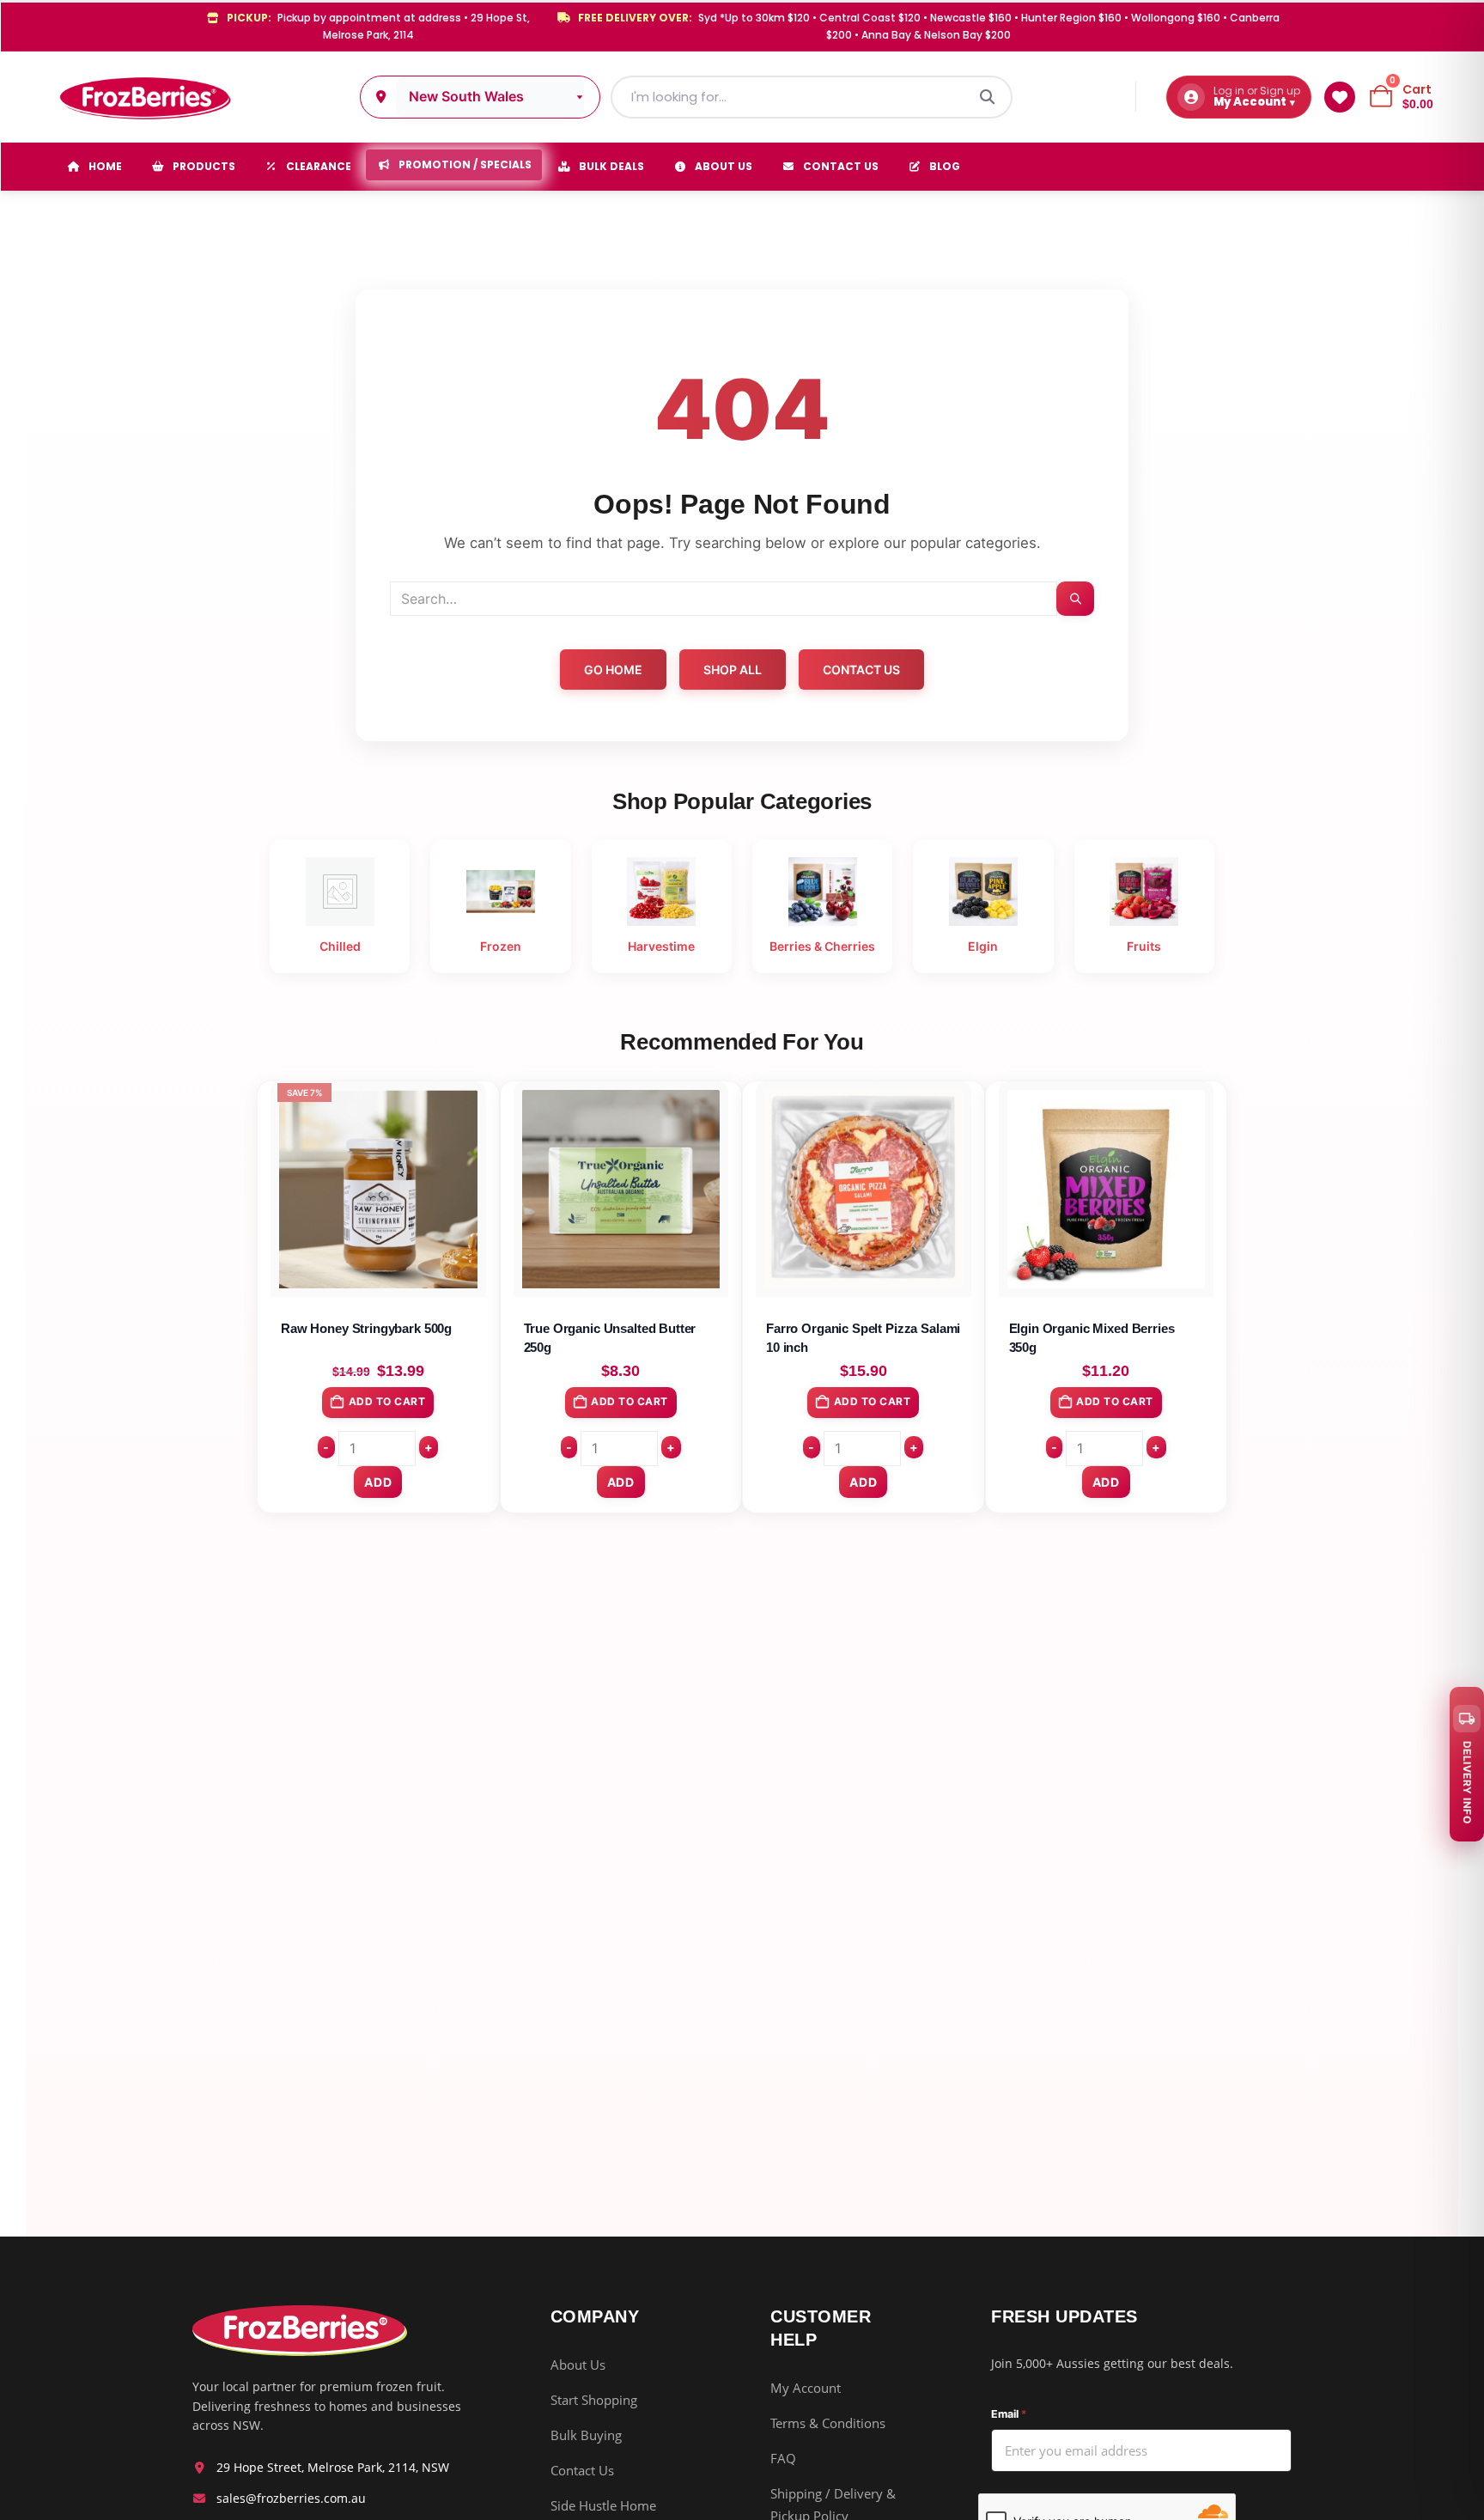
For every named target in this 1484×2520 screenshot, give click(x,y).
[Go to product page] (621, 1189)
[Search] (988, 97)
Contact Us (841, 166)
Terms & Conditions (828, 2423)
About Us (724, 166)
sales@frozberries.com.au (291, 2498)
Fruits (1144, 946)
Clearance (319, 166)
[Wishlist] (1340, 97)
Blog (945, 166)
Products (204, 166)
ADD (378, 1482)
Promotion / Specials (465, 164)
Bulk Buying (586, 2435)
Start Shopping (594, 2400)
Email (1009, 2414)
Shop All (733, 670)
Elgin (983, 946)
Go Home (613, 670)
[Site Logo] (144, 97)
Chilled (340, 946)
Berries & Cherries (822, 946)
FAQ (783, 2458)
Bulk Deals (611, 166)
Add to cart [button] (387, 1401)
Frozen (501, 946)
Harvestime (661, 946)
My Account (806, 2388)
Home (105, 166)
